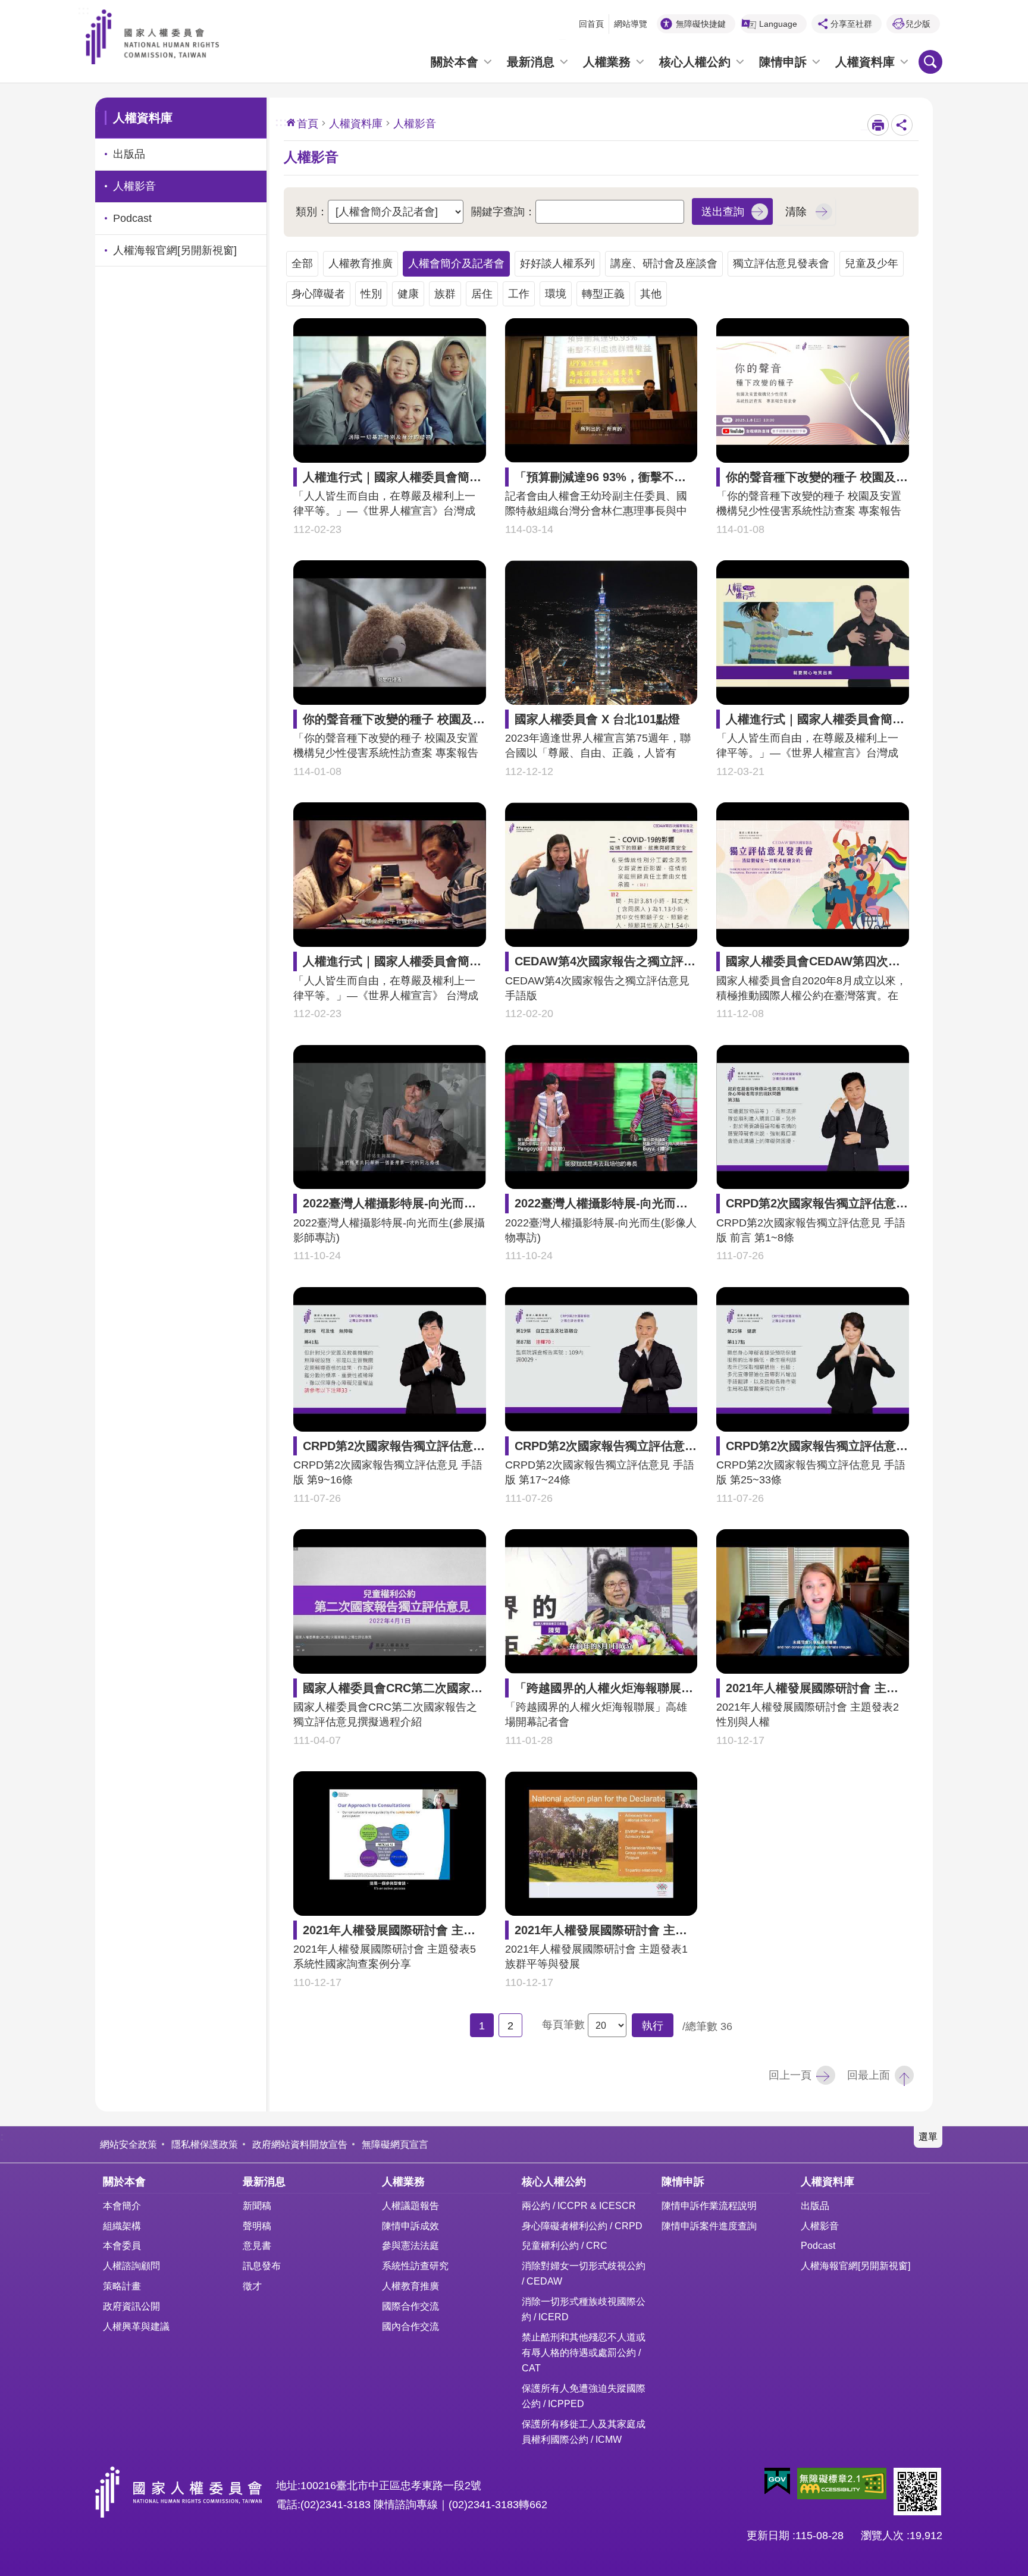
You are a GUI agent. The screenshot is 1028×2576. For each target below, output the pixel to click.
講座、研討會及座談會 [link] (664, 263)
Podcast (818, 2245)
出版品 (815, 2205)
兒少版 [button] (918, 24)
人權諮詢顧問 (131, 2266)
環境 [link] (556, 294)
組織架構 (122, 2226)
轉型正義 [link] (603, 294)
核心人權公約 (695, 62)
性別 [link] (371, 294)
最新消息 (531, 62)
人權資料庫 (865, 62)
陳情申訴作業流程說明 (709, 2205)
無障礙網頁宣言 (395, 2144)
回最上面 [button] (869, 2075)
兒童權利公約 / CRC (565, 2245)
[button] (732, 211)
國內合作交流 (410, 2326)
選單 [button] (928, 2136)
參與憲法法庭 (410, 2245)
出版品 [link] (129, 154)
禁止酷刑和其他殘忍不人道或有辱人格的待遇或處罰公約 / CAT (584, 2352)
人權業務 (607, 62)
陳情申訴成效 (410, 2226)
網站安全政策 (128, 2144)
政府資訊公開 (131, 2306)
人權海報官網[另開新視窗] (855, 2266)
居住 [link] (482, 294)
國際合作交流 (410, 2306)
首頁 (308, 124)
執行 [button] (653, 2026)
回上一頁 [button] (790, 2075)
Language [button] (778, 24)
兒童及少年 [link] (872, 263)
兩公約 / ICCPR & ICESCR (579, 2205)
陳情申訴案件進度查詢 (709, 2226)
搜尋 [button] (930, 62)
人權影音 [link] (134, 186)
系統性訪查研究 (415, 2266)
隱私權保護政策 (205, 2144)
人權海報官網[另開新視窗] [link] (175, 250)
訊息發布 (262, 2266)
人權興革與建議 (136, 2326)
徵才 (252, 2286)
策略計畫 (122, 2286)
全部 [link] (302, 263)
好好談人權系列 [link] (557, 263)
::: (84, 9)
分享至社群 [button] (851, 24)
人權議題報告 (410, 2205)
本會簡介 (122, 2205)
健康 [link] (408, 294)
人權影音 (820, 2226)
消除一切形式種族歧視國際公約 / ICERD (584, 2309)
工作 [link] (519, 294)
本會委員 (122, 2245)
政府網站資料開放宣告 (300, 2144)
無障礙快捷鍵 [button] (701, 24)
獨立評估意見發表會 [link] (781, 263)
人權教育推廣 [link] (361, 263)
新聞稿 (257, 2205)
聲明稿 (257, 2226)
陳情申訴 (783, 62)
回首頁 (591, 24)
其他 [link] (651, 294)
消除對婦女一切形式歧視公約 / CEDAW (584, 2273)
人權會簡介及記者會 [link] (456, 263)
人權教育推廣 (410, 2286)
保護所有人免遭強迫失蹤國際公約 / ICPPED (584, 2396)
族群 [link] (445, 294)
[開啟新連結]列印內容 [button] (878, 125)
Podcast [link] (132, 218)
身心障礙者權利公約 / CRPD (582, 2226)
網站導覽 (631, 24)
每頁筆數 (563, 2025)
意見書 (257, 2245)
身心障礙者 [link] (318, 294)
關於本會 (455, 62)
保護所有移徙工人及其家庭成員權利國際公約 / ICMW (584, 2431)
